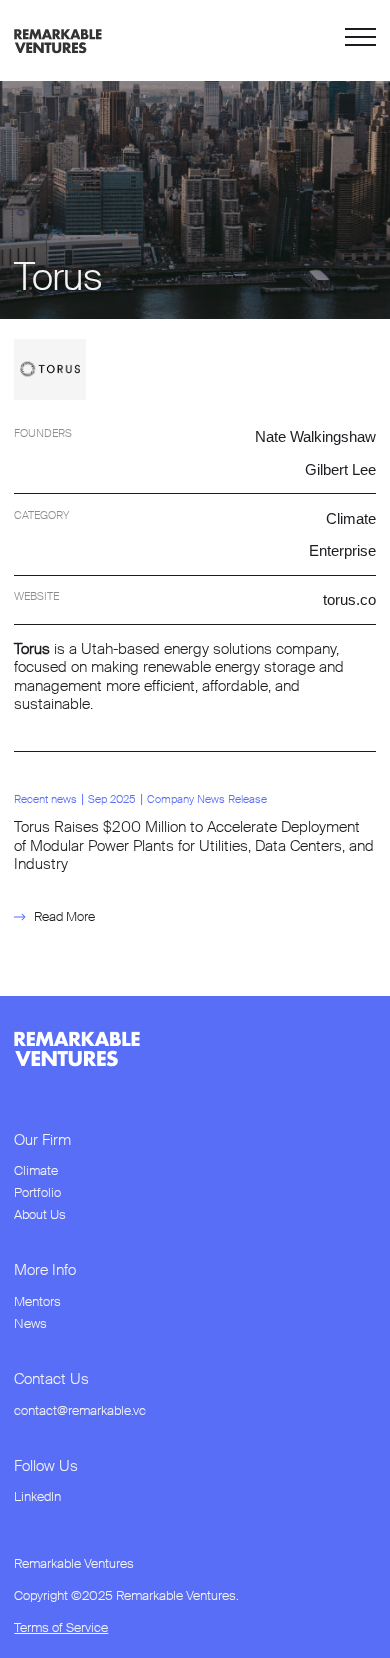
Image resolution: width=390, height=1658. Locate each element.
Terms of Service (61, 1628)
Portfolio (37, 1193)
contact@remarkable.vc (80, 1411)
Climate (36, 1171)
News (30, 1324)
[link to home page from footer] (77, 1049)
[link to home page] (58, 39)
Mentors (37, 1302)
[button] (360, 40)
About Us (40, 1215)
